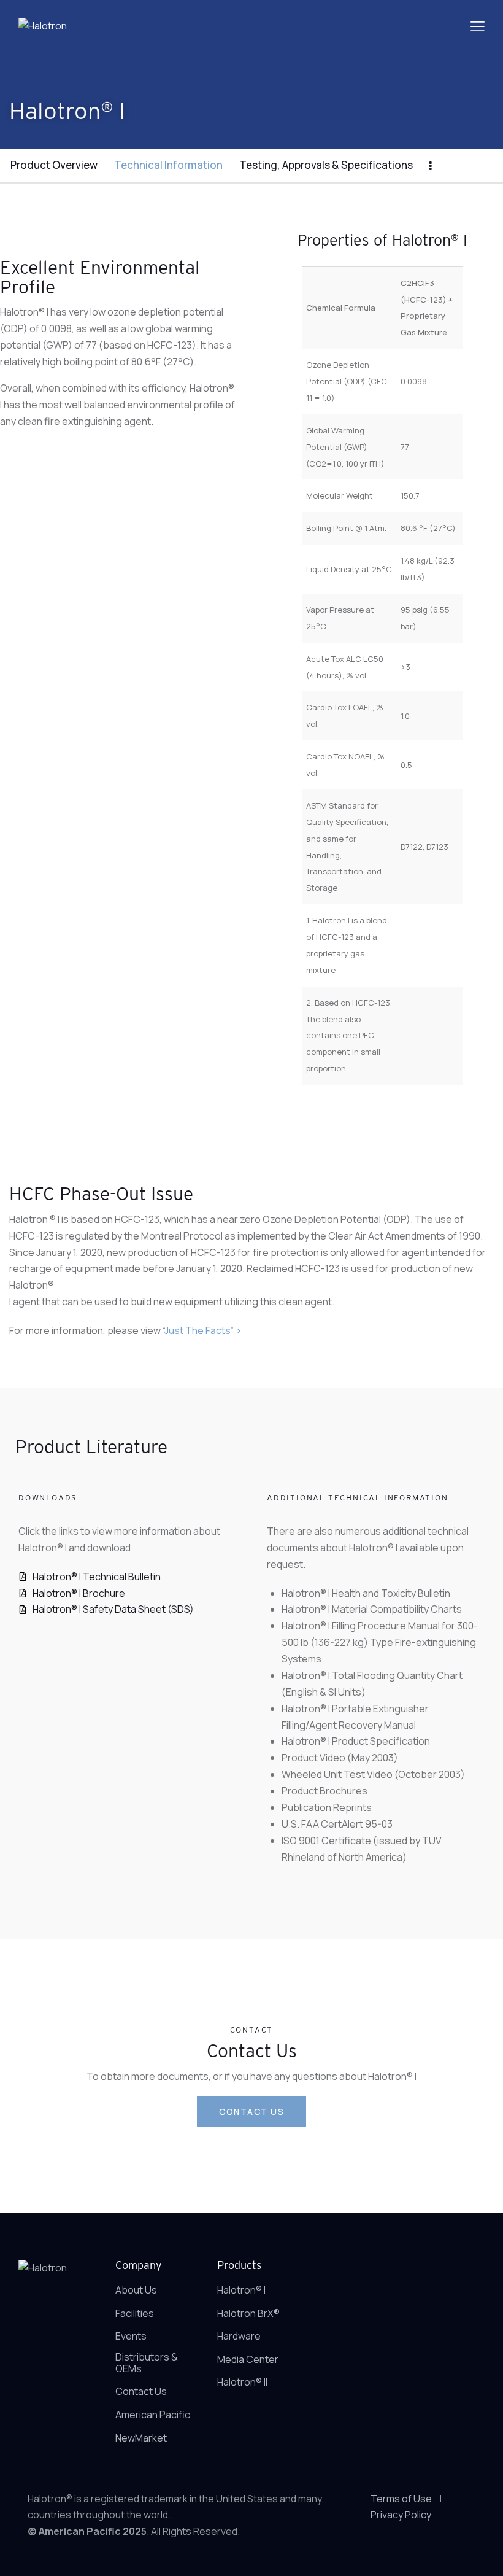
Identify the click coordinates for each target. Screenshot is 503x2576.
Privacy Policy (401, 2515)
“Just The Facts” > (202, 1330)
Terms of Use (401, 2499)
